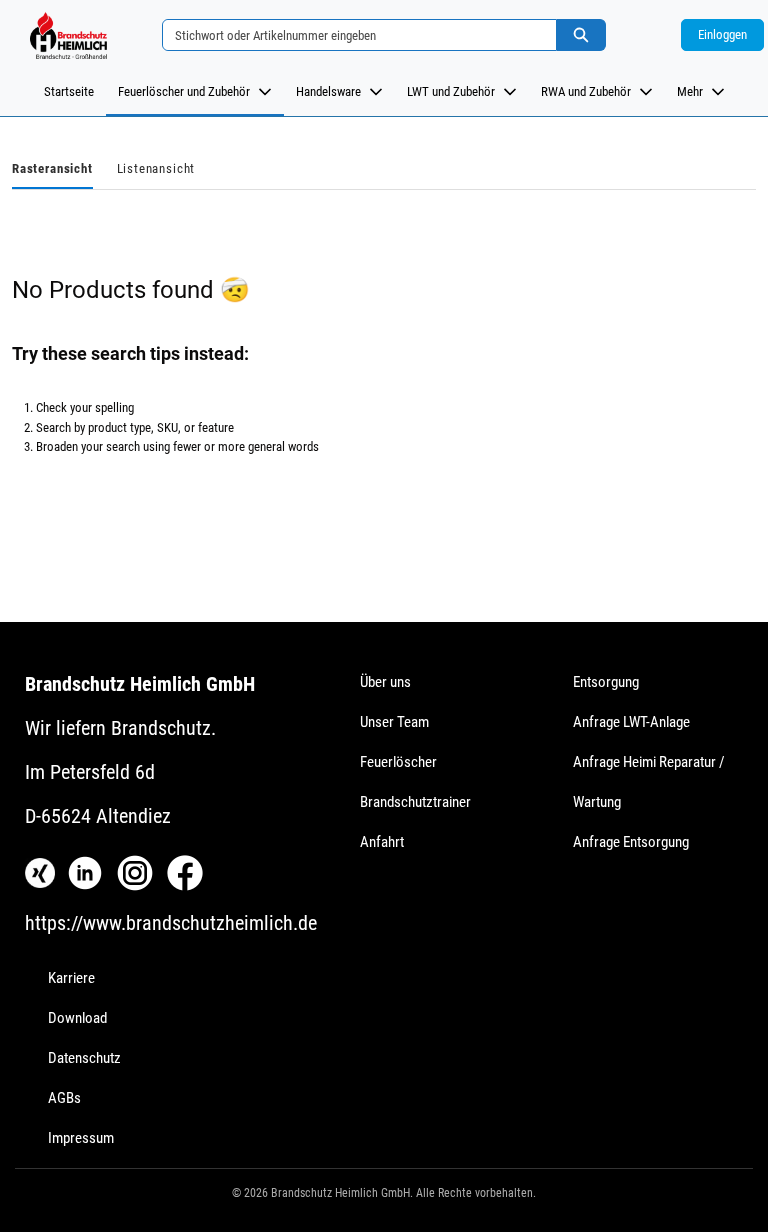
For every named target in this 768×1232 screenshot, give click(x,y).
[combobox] (352, 35)
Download (77, 1018)
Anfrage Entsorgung (631, 842)
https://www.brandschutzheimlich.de (171, 923)
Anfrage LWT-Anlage (631, 722)
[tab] (52, 170)
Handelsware (328, 91)
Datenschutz (84, 1058)
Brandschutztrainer (415, 802)
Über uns (385, 682)
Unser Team (394, 722)
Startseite (69, 91)
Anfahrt (382, 842)
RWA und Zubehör (586, 91)
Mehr (690, 91)
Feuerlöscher (398, 762)
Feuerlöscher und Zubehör (184, 91)
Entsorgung (606, 682)
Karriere (71, 978)
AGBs (64, 1098)
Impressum (81, 1138)
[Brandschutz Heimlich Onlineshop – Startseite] (68, 35)
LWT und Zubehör (451, 91)
